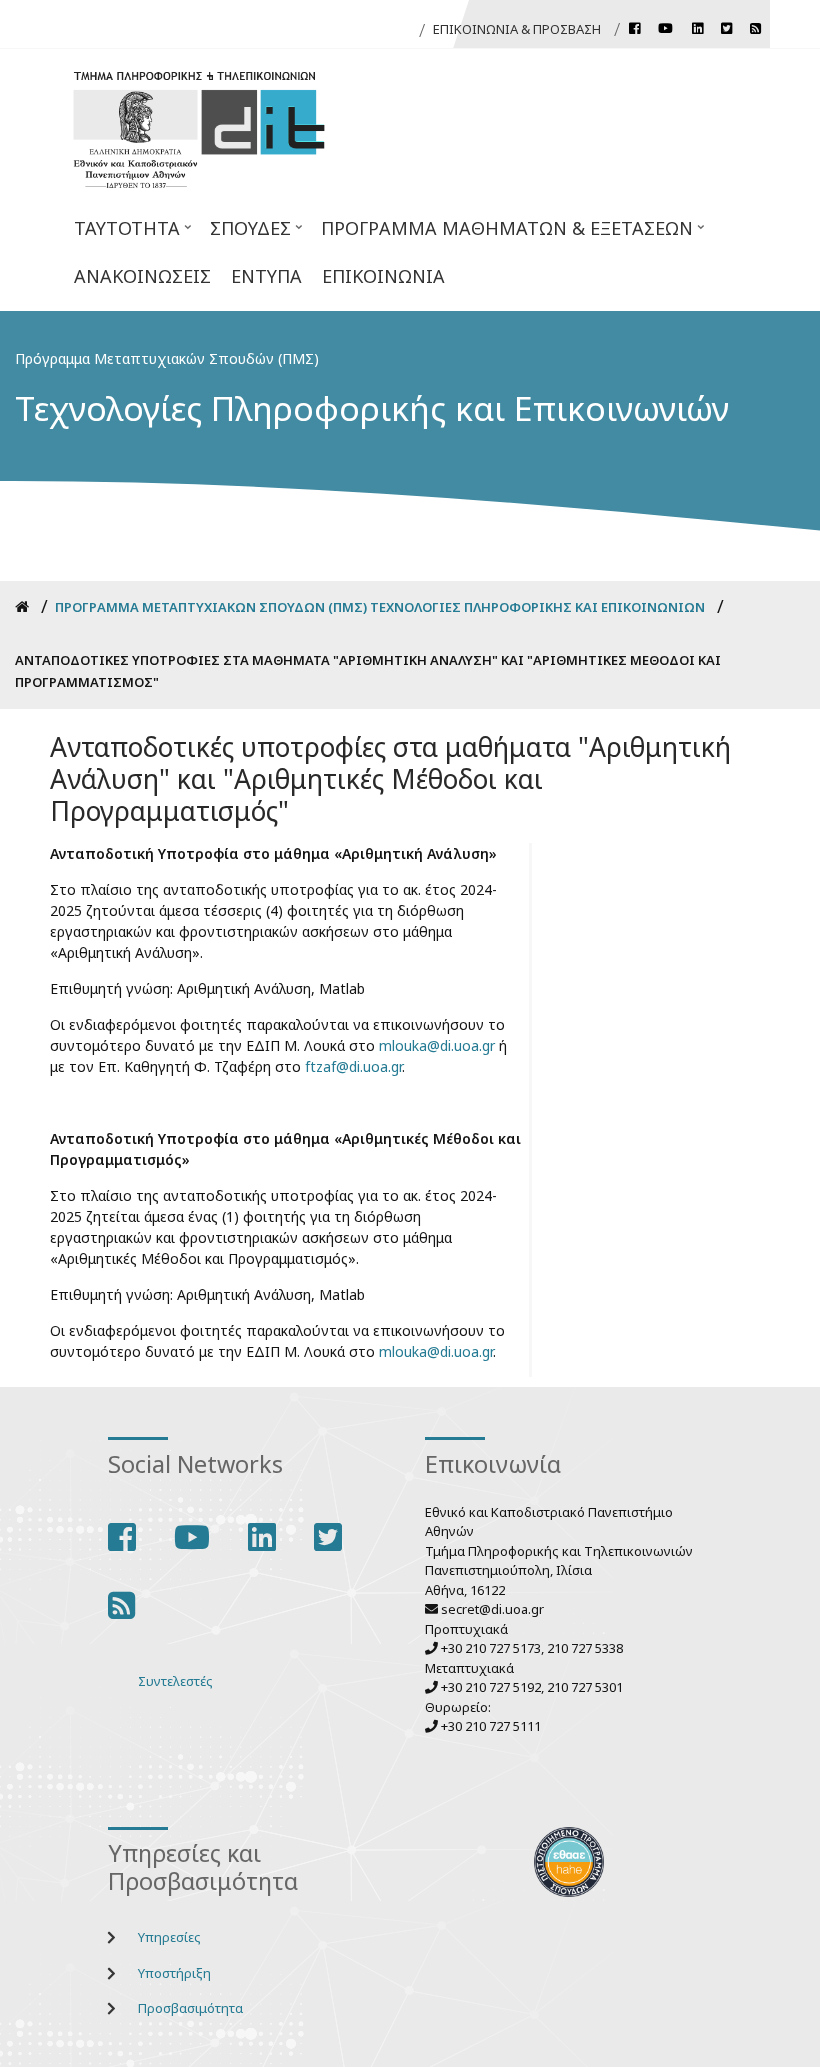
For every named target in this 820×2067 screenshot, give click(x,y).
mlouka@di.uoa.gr (437, 1045)
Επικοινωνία (383, 276)
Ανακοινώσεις (142, 276)
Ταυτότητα (122, 234)
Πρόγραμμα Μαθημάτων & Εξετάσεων (502, 234)
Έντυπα (266, 276)
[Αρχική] (199, 127)
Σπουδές (245, 234)
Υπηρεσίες (169, 1937)
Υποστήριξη (174, 1973)
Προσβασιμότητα (190, 2008)
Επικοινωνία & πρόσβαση (517, 29)
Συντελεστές (175, 1681)
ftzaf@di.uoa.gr (353, 1066)
